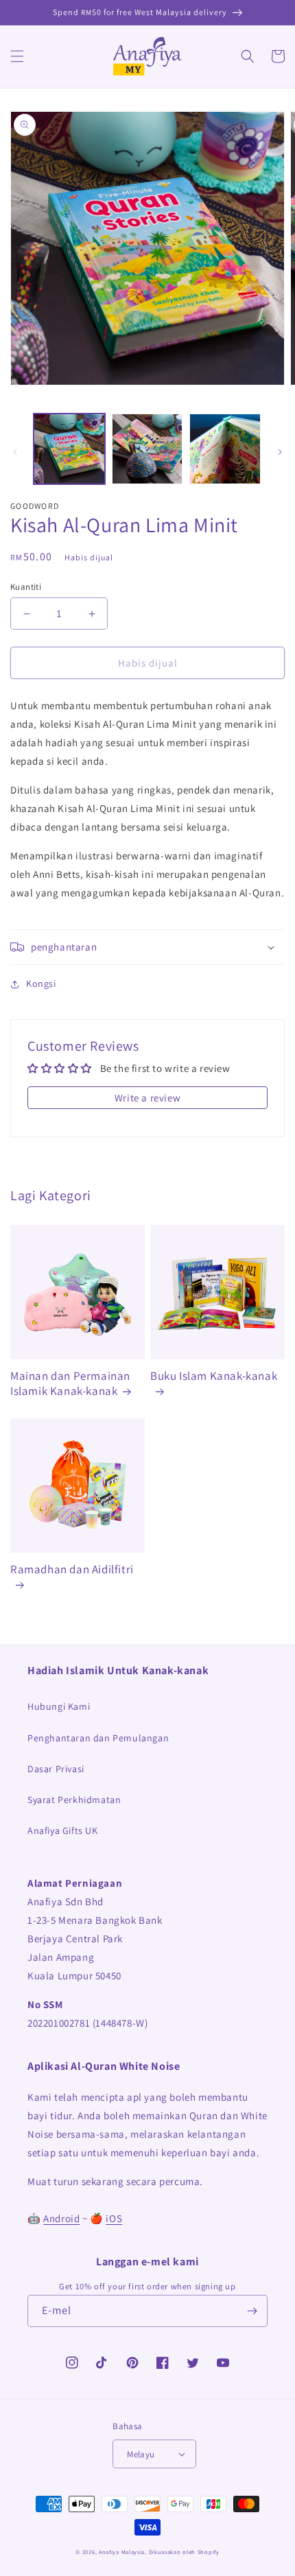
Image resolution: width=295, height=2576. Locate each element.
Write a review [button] (147, 1098)
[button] (17, 56)
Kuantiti (26, 587)
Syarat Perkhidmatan (74, 1800)
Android (61, 2218)
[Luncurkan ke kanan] (280, 452)
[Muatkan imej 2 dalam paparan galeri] (147, 449)
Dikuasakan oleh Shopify (184, 2552)
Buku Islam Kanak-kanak (214, 1376)
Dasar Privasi (56, 1769)
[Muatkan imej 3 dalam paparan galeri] (225, 449)
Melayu (141, 2454)
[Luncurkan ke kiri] (15, 452)
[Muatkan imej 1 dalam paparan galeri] (69, 449)
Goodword (35, 506)
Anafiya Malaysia (122, 2552)
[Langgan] (252, 2311)
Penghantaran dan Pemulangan (98, 1738)
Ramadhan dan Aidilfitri (72, 1569)
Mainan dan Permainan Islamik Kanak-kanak (70, 1383)
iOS (114, 2218)
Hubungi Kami (59, 1706)
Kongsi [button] (41, 983)
